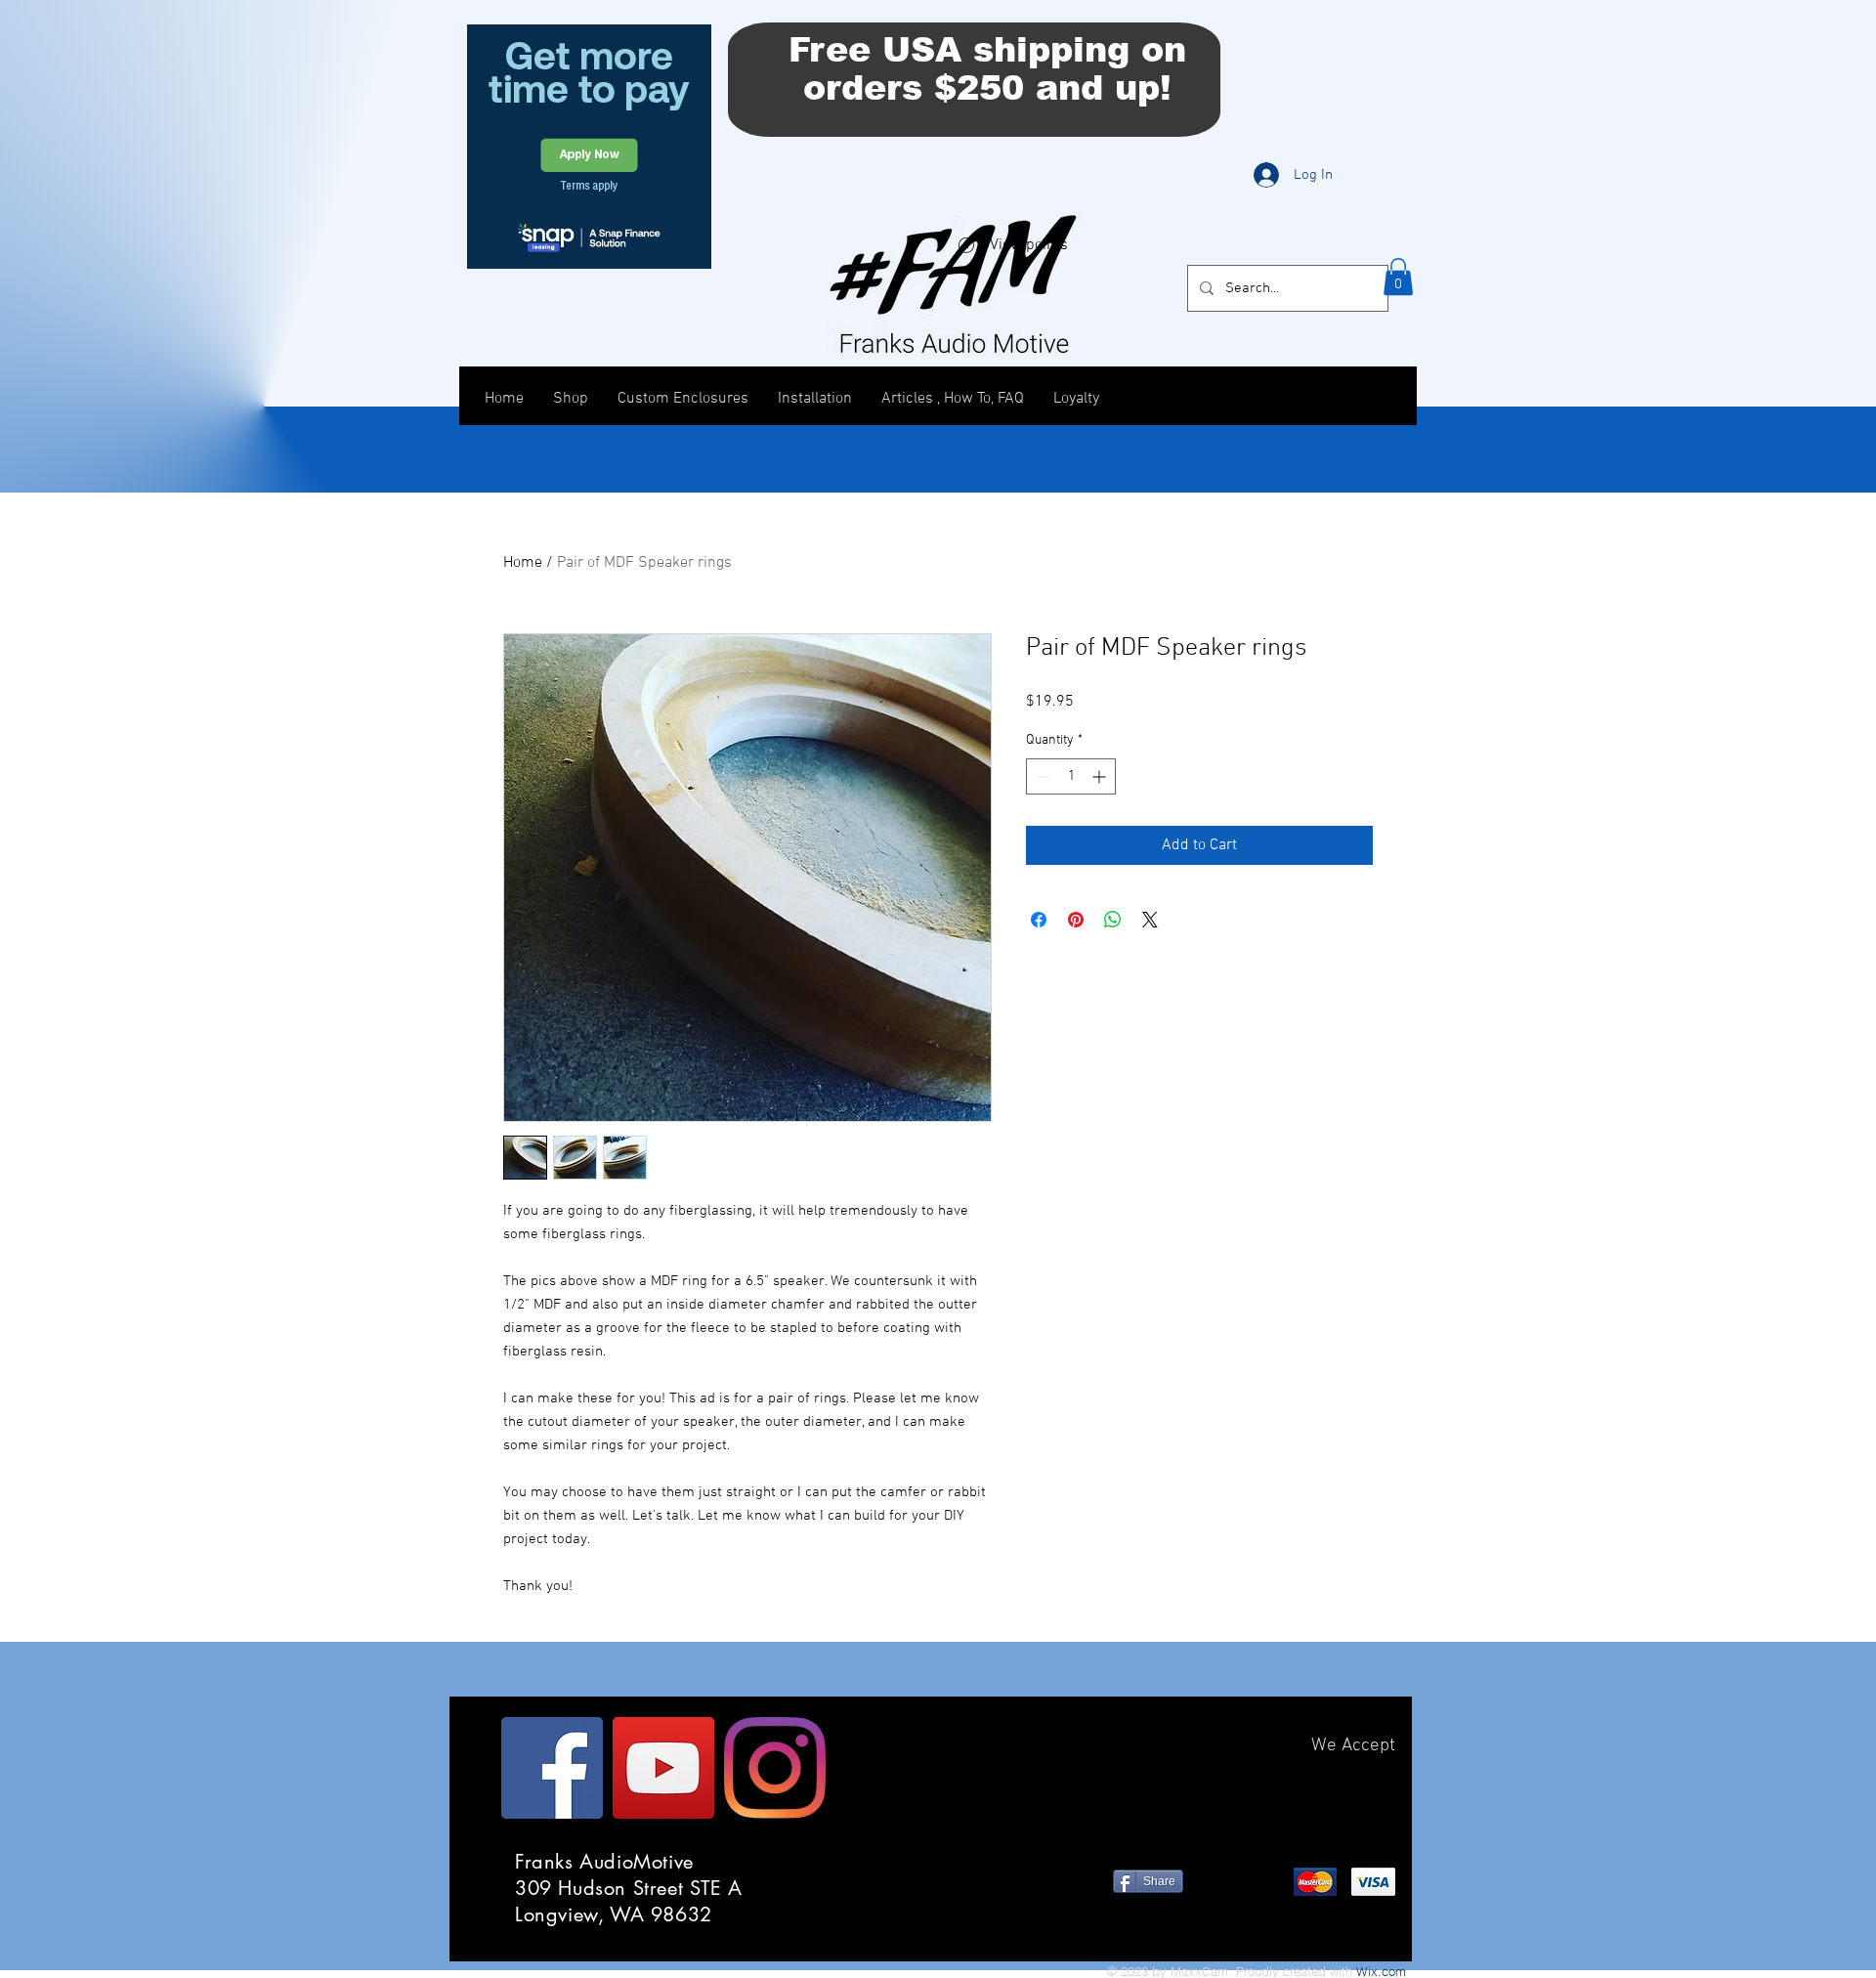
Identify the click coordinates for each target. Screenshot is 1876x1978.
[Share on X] (1150, 920)
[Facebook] (552, 1768)
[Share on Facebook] (1039, 920)
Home (523, 563)
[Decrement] (1041, 776)
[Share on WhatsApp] (1113, 920)
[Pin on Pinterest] (1076, 920)
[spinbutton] (1071, 776)
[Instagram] (775, 1768)
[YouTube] (663, 1768)
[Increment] (1101, 776)
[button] (1398, 277)
